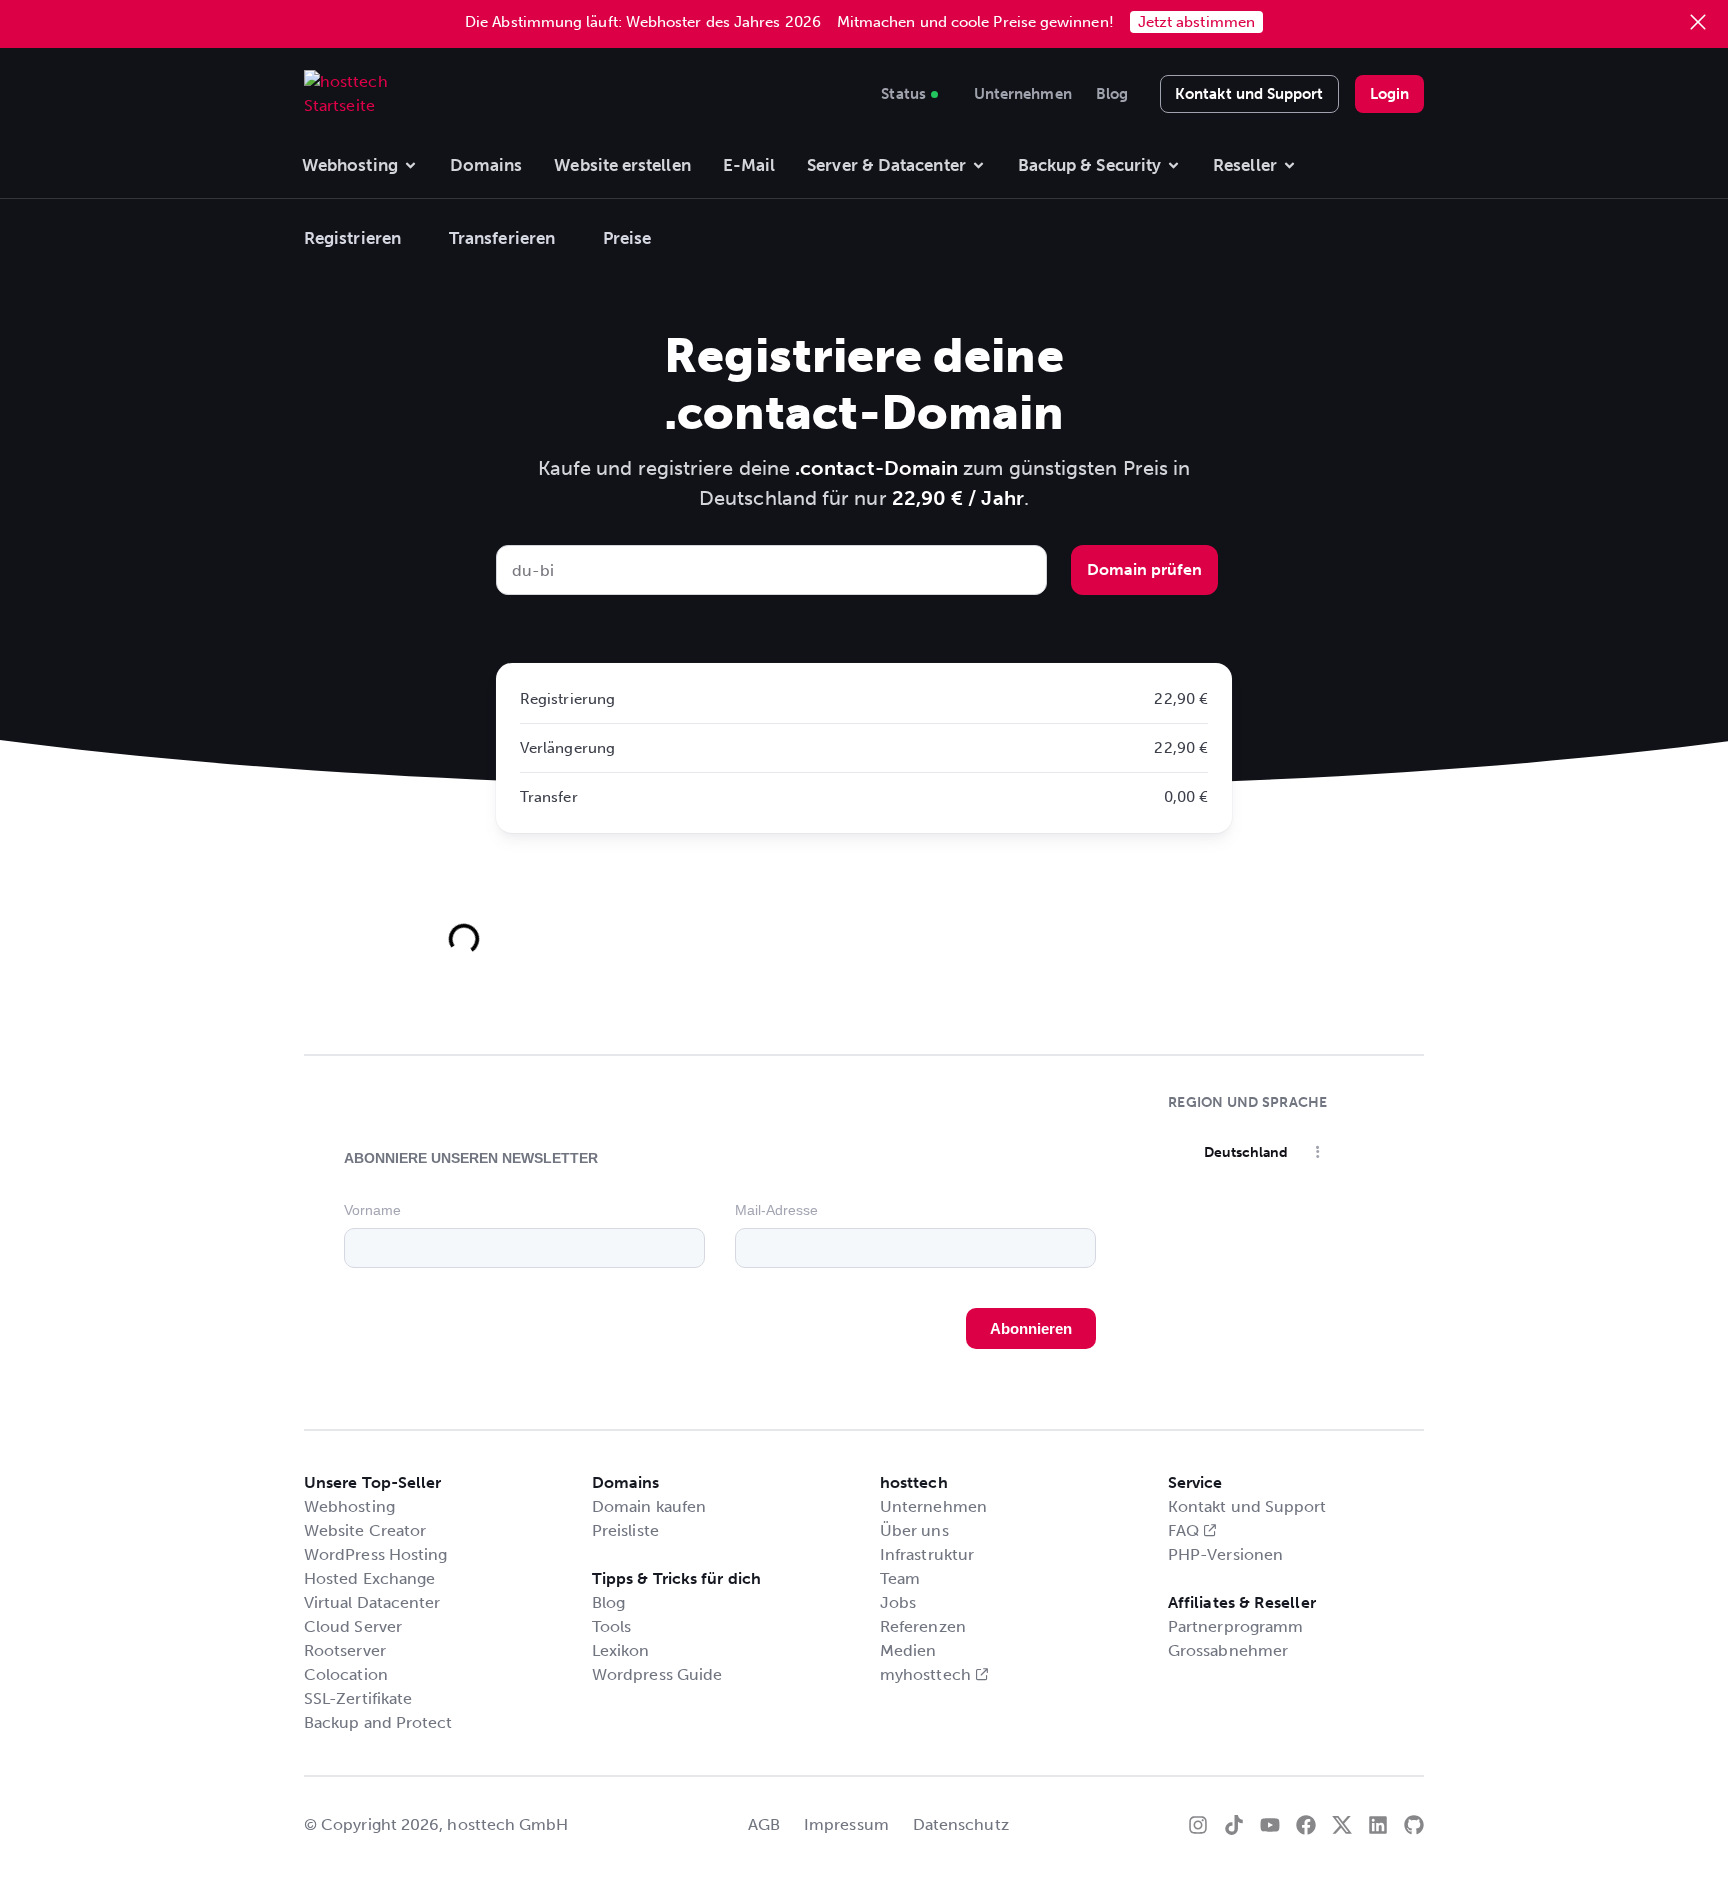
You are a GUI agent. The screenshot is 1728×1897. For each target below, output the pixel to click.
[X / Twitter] (1342, 1825)
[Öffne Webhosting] (410, 166)
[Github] (1414, 1825)
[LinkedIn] (1378, 1825)
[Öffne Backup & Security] (1173, 166)
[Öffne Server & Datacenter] (978, 166)
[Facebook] (1306, 1825)
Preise (627, 238)
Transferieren (502, 238)
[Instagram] (1198, 1825)
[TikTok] (1234, 1825)
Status (903, 91)
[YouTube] (1270, 1825)
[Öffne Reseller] (1289, 166)
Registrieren (352, 238)
